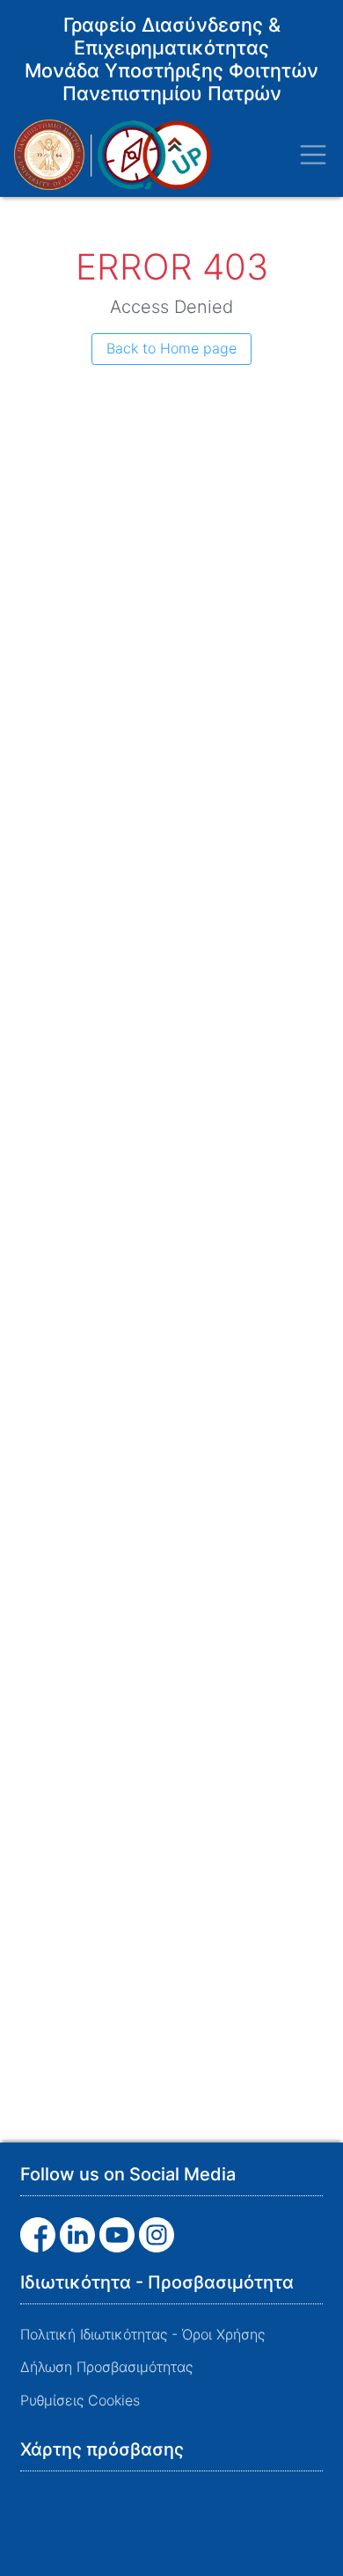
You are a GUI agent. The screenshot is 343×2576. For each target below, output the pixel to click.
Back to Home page (171, 348)
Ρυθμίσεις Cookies (80, 2400)
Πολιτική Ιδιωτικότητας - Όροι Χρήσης (142, 2334)
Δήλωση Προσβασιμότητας (106, 2367)
